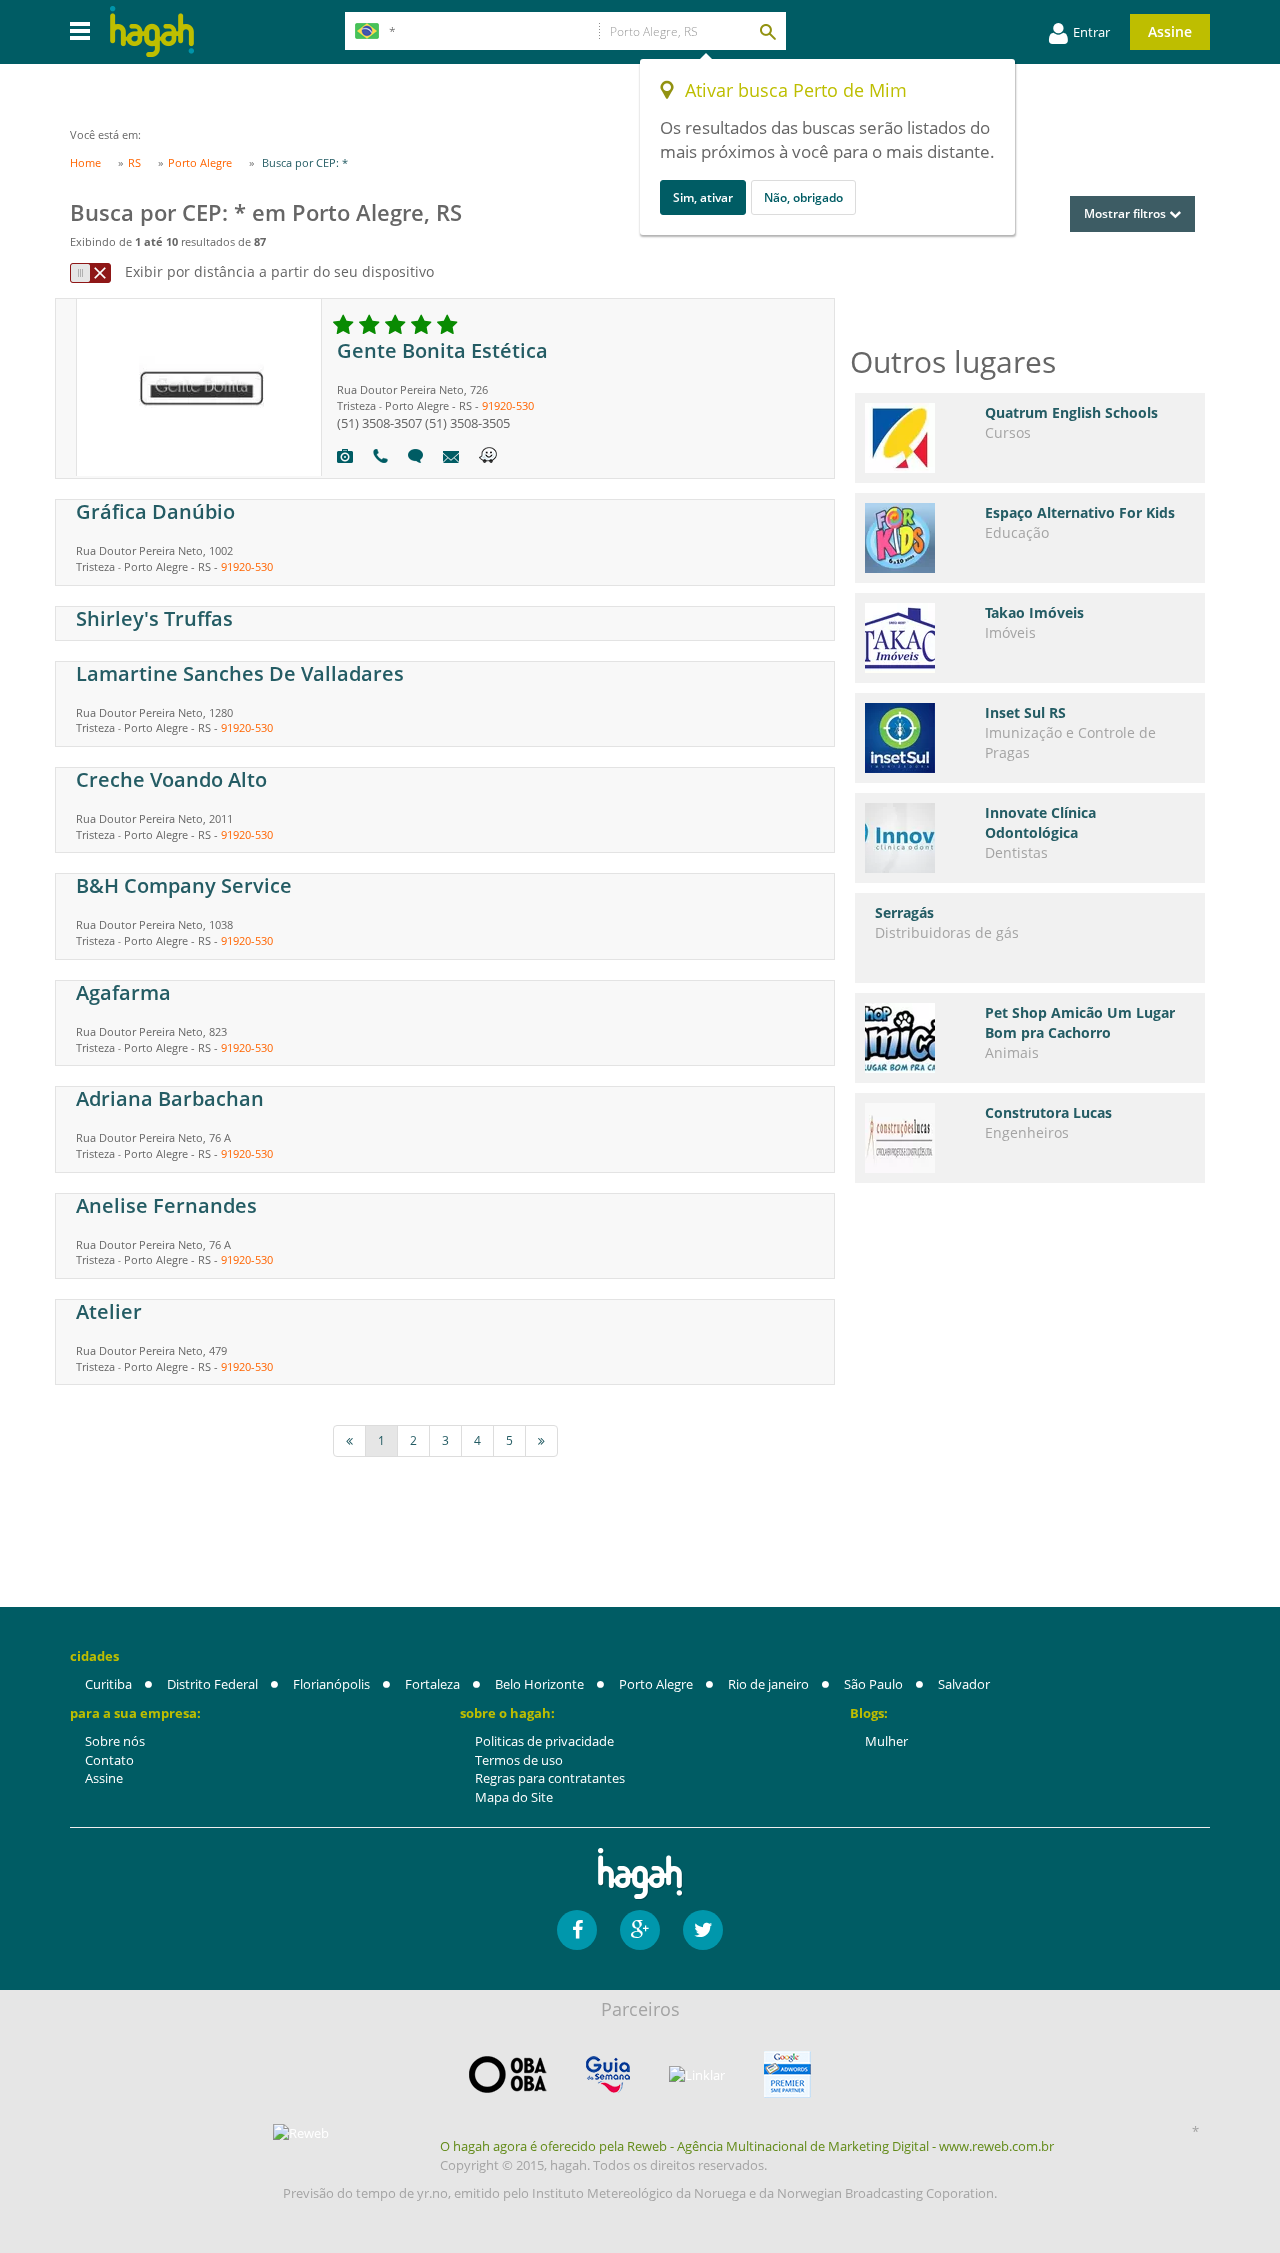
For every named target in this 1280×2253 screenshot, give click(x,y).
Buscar (767, 31)
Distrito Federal (212, 1684)
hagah (152, 31)
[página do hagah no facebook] (577, 1930)
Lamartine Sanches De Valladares (240, 673)
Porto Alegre (656, 1684)
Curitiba (108, 1684)
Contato (109, 1760)
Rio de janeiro (768, 1684)
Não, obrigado (803, 197)
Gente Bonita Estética (442, 350)
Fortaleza (432, 1684)
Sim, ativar (703, 197)
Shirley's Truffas (154, 618)
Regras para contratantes (550, 1778)
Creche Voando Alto (171, 779)
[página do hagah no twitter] (703, 1930)
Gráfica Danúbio (155, 511)
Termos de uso (519, 1760)
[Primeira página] (349, 1440)
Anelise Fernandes (166, 1205)
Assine (1170, 31)
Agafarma (123, 992)
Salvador (964, 1684)
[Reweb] (302, 2132)
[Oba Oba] (508, 2074)
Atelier (109, 1311)
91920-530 (508, 405)
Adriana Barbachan (170, 1098)
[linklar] (697, 2075)
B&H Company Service (184, 885)
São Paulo (873, 1684)
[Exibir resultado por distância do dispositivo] (90, 273)
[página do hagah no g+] (640, 1930)
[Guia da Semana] (608, 2074)
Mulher (886, 1741)
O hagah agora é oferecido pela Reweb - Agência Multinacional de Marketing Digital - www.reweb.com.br (747, 2146)
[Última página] (541, 1440)
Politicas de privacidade (544, 1741)
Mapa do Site (514, 1797)
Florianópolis (331, 1684)
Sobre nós (115, 1741)
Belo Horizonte (539, 1684)
